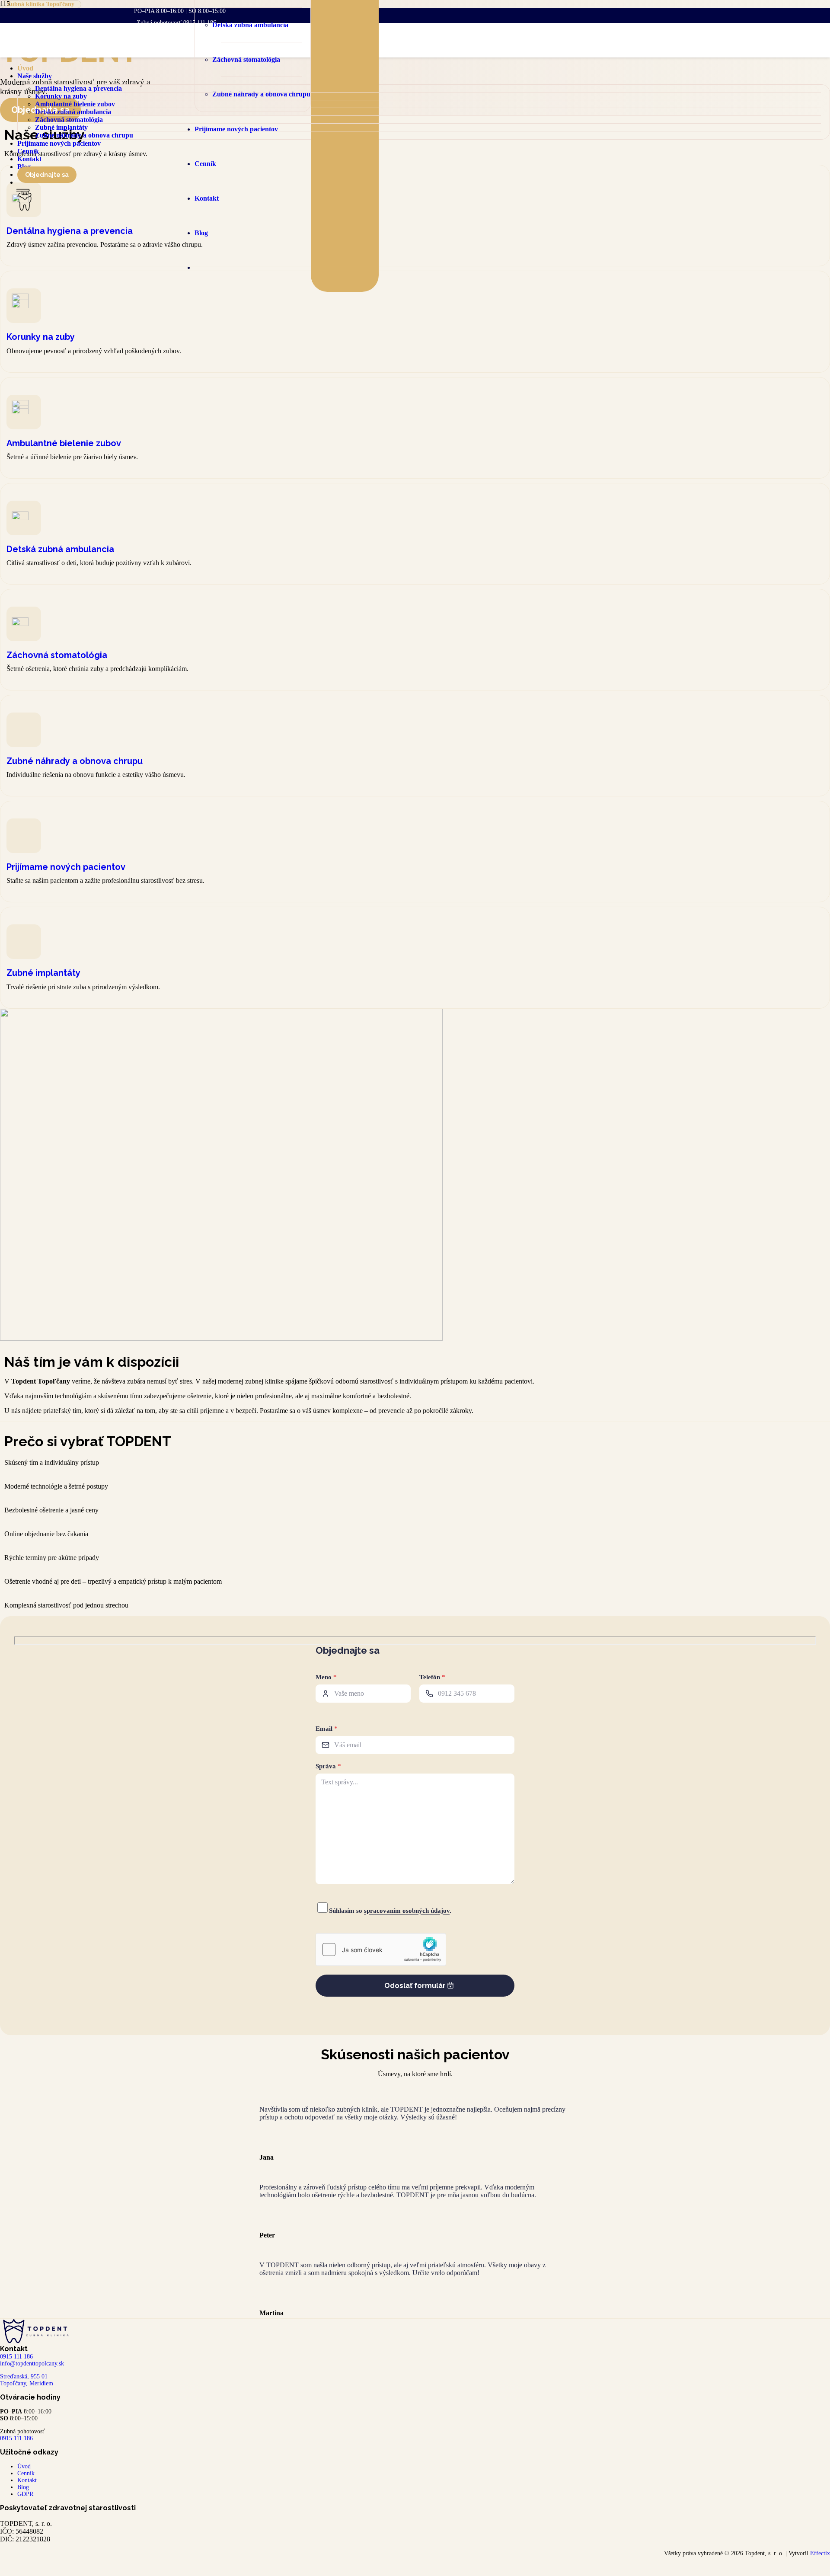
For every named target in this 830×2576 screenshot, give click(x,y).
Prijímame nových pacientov (66, 867)
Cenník (26, 2473)
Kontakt (27, 2480)
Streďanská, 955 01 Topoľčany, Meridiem (27, 2380)
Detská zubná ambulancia (60, 549)
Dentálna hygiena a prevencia (70, 231)
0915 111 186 (16, 2438)
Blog (23, 2487)
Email (327, 1729)
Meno (326, 1677)
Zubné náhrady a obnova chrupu (75, 761)
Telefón (432, 1677)
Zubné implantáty (43, 973)
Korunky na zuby (41, 337)
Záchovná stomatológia (57, 655)
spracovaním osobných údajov (407, 1911)
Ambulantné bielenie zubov (64, 443)
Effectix (820, 2553)
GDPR (25, 2494)
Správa (328, 1766)
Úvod (24, 2466)
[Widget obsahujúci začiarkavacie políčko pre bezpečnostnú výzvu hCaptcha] (381, 1950)
